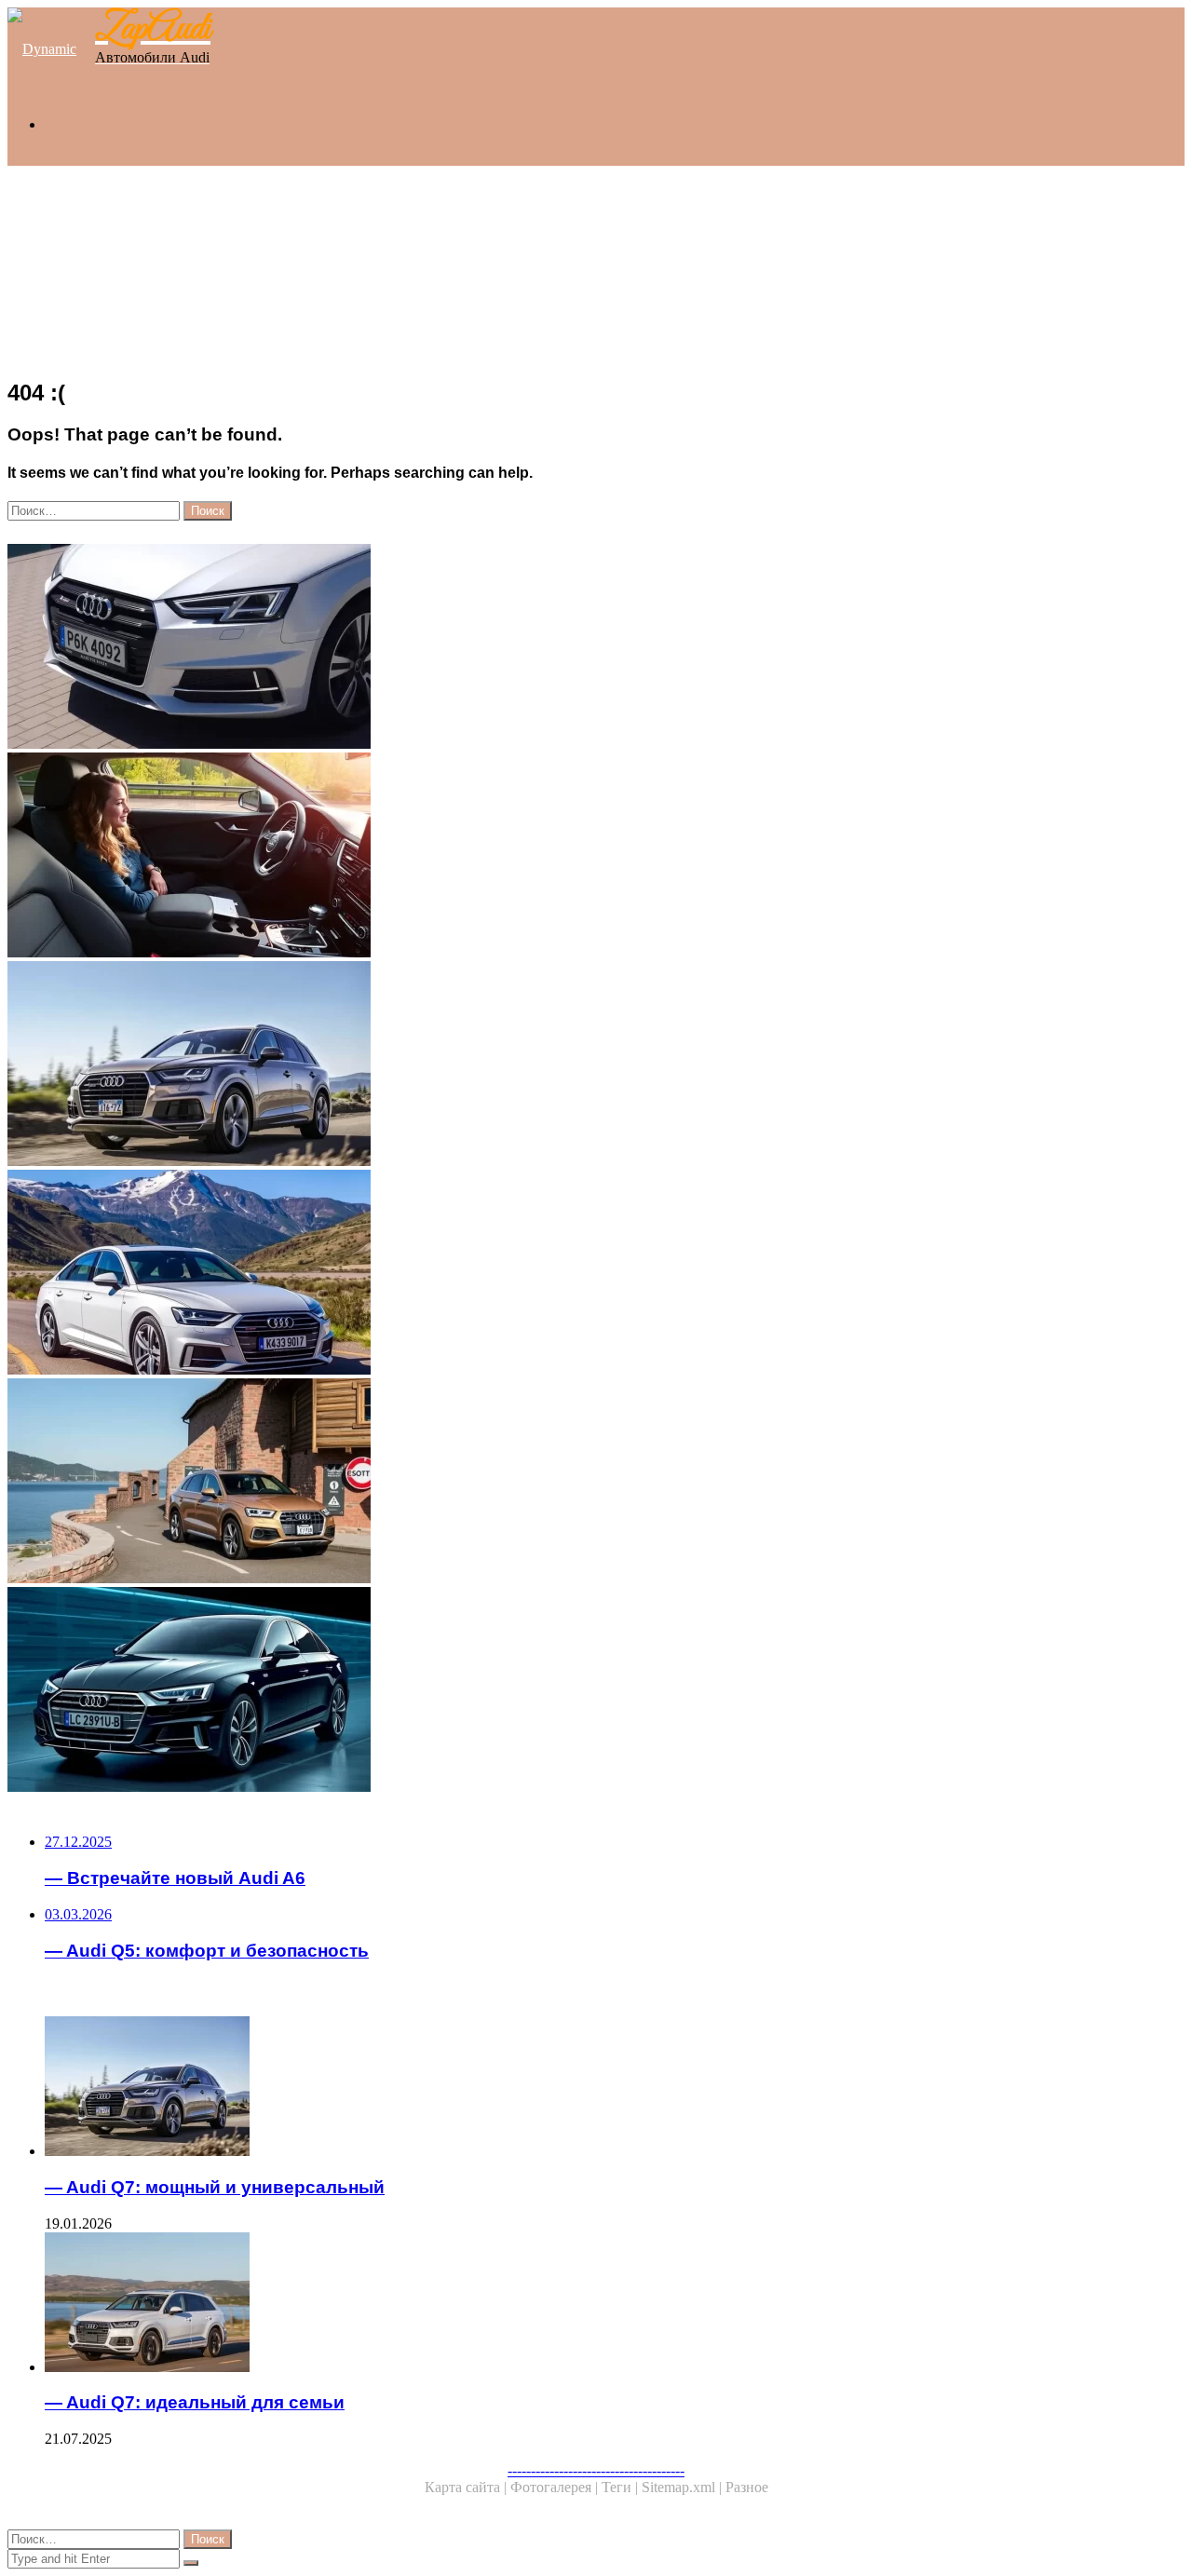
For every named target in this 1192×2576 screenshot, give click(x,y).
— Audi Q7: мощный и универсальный (215, 2187)
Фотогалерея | (556, 2487)
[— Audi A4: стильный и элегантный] (566, 648)
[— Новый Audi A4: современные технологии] (566, 1691)
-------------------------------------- (596, 2470)
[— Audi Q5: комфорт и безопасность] (566, 857)
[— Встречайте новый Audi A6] (566, 1274)
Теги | (622, 2487)
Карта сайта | (467, 2487)
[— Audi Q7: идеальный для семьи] (585, 2304)
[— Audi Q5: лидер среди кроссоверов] (566, 1483)
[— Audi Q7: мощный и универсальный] (566, 1065)
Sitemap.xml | (684, 2487)
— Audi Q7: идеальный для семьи (195, 2402)
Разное (747, 2487)
